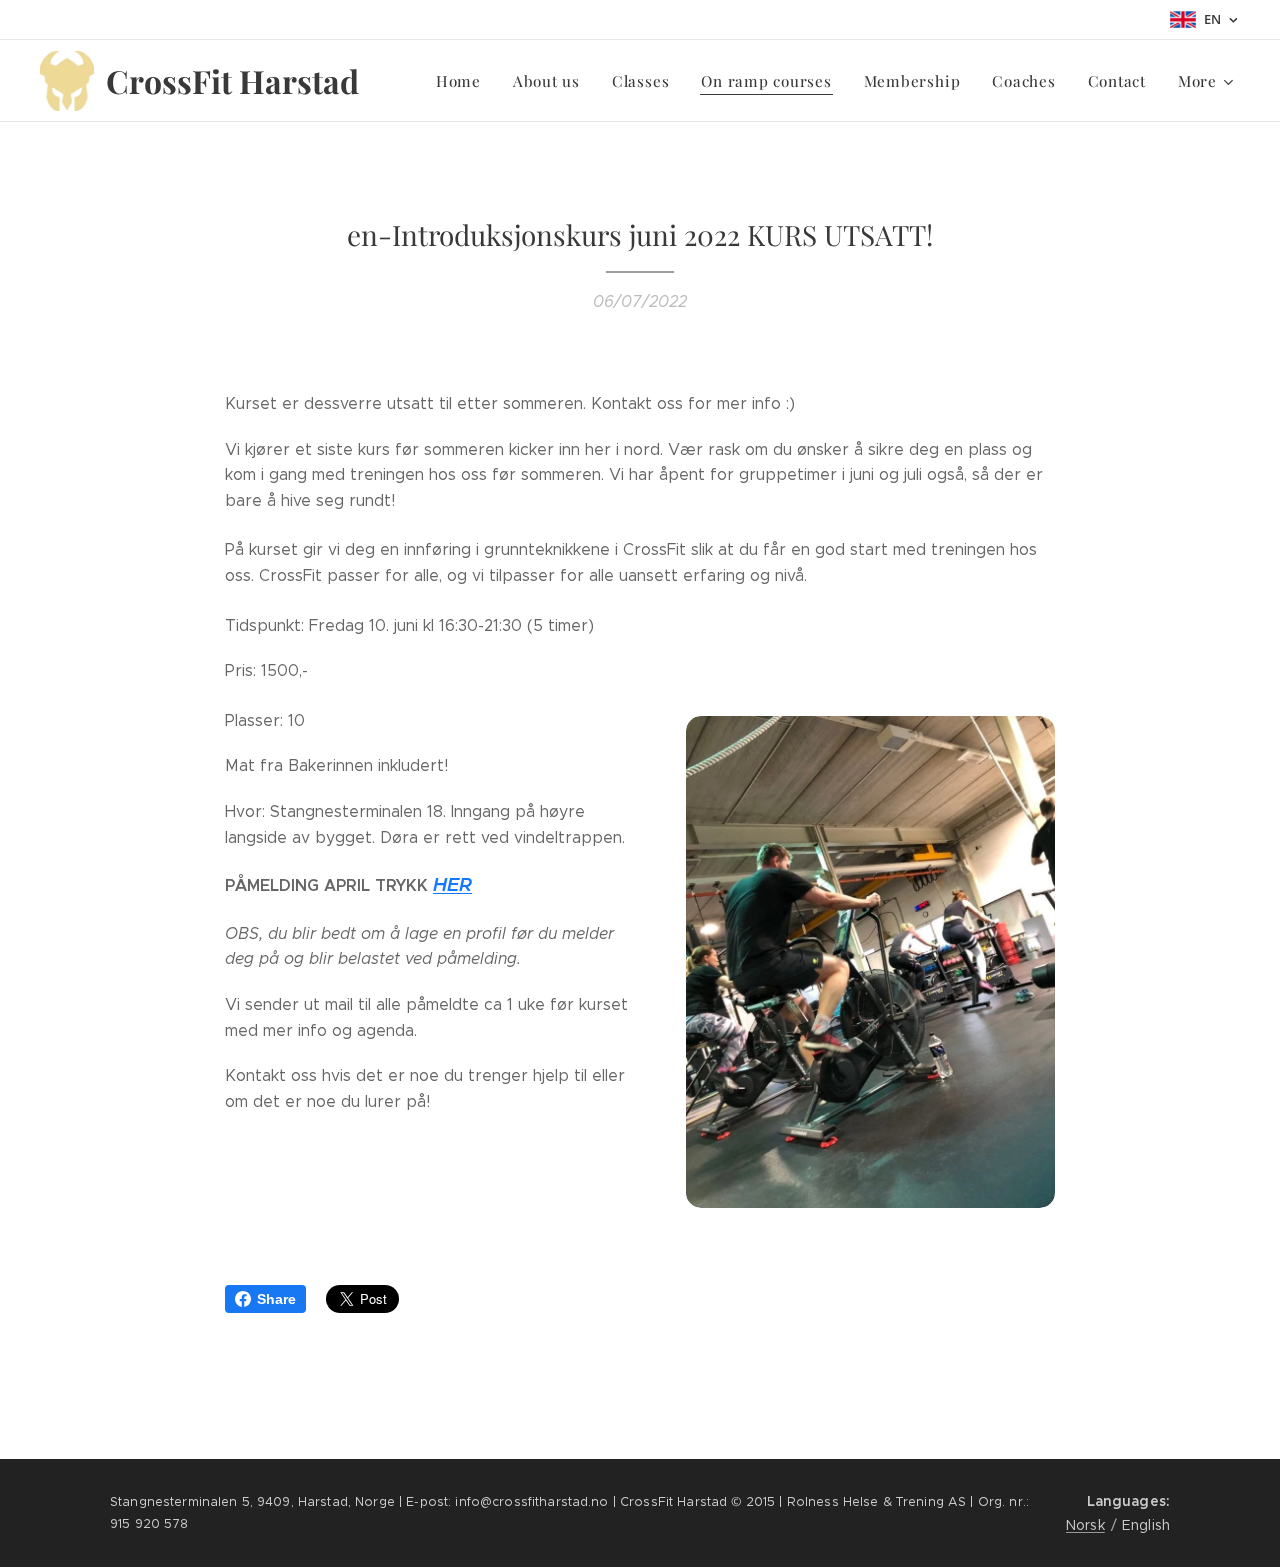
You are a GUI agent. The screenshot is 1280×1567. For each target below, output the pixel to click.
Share (276, 1299)
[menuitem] (464, 81)
